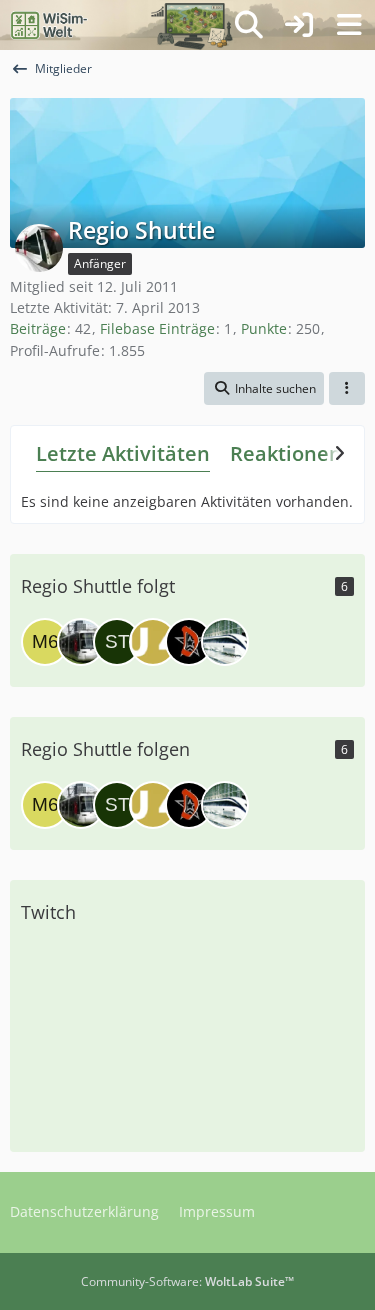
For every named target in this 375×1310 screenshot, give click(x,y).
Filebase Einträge (157, 328)
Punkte (264, 328)
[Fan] (81, 642)
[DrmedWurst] (189, 642)
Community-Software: (187, 1281)
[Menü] (349, 25)
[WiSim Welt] (49, 25)
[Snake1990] (153, 642)
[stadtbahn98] (117, 642)
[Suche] (249, 25)
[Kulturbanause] (225, 642)
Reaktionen (286, 453)
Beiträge (38, 328)
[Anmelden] (299, 25)
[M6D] (45, 642)
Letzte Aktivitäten (123, 453)
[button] (264, 389)
